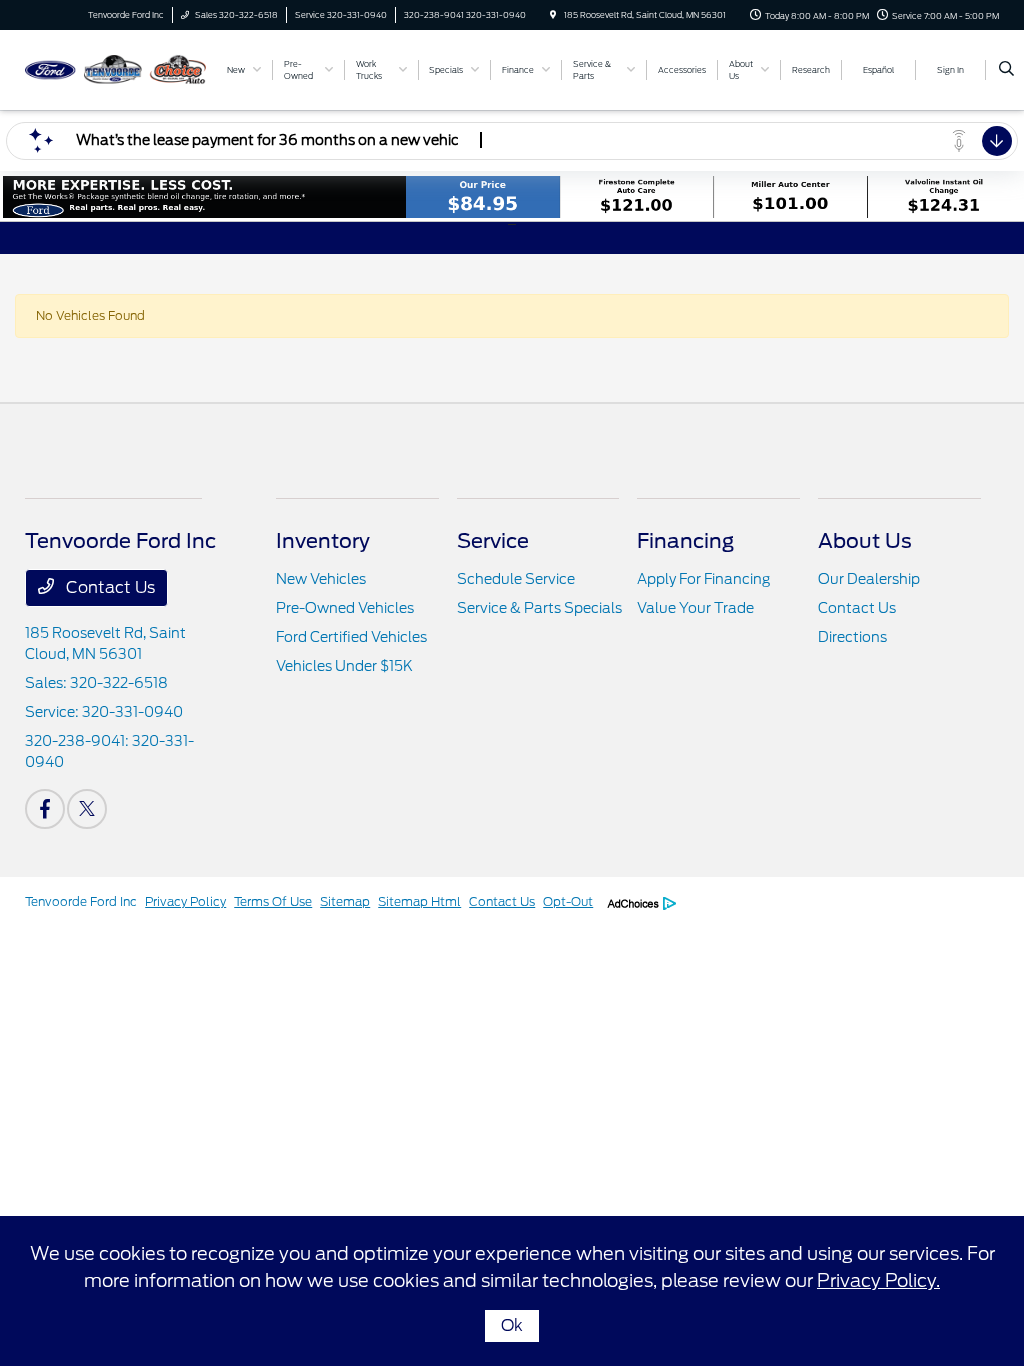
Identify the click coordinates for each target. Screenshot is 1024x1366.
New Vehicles (321, 579)
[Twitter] (87, 809)
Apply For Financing (703, 579)
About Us (865, 541)
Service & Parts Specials (539, 608)
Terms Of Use (273, 901)
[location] (553, 15)
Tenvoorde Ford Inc (81, 901)
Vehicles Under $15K (344, 666)
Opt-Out (568, 901)
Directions (852, 637)
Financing (685, 541)
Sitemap (345, 901)
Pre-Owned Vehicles (345, 608)
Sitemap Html (419, 901)
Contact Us (108, 587)
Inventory (323, 541)
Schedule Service (516, 579)
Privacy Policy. (878, 1280)
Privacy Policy (185, 901)
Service (493, 541)
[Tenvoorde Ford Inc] (115, 68)
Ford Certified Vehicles (351, 637)
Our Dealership (869, 579)
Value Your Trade (695, 608)
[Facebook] (45, 809)
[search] (1006, 70)
